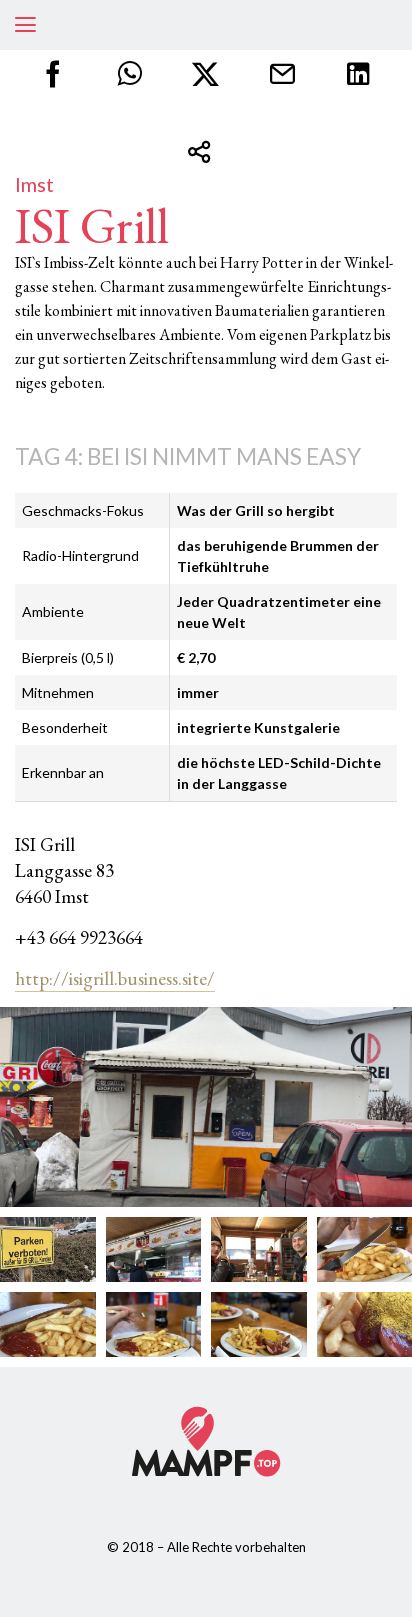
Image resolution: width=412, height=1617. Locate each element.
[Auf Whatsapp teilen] (129, 75)
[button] (25, 25)
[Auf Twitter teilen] (205, 75)
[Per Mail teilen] (282, 75)
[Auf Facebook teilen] (53, 75)
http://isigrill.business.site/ (115, 978)
